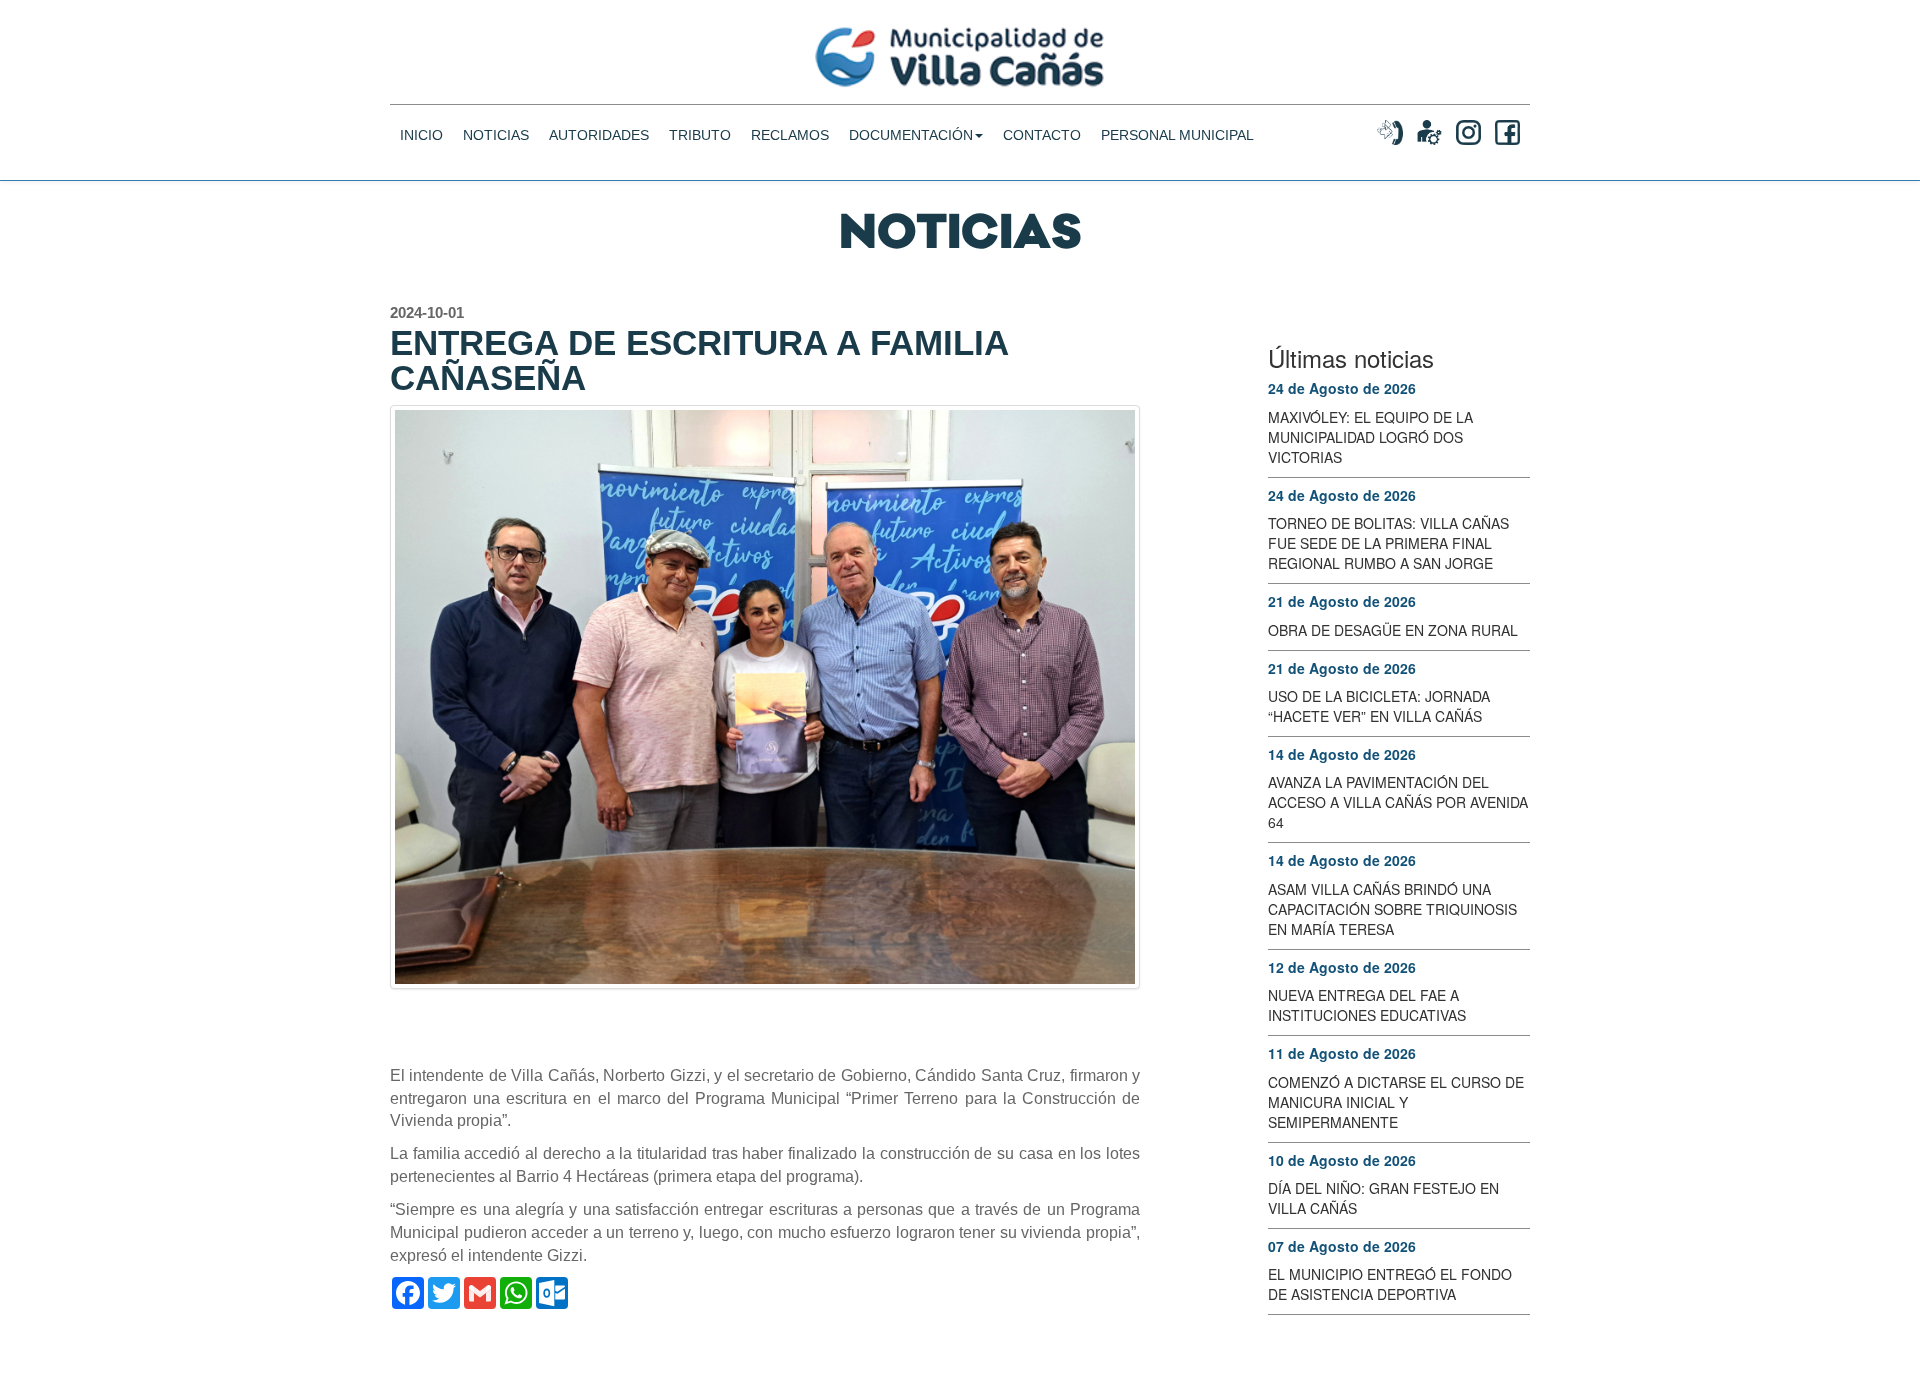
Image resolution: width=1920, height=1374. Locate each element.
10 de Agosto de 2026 (1342, 1160)
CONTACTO (1042, 135)
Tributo (700, 135)
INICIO (421, 135)
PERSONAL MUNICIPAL (1177, 135)
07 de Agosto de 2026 (1342, 1246)
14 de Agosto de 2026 (1342, 754)
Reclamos (790, 135)
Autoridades (599, 135)
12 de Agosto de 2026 (1342, 967)
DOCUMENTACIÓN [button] (911, 135)
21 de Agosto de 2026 (1342, 601)
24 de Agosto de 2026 (1342, 388)
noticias (496, 135)
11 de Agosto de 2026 (1342, 1053)
